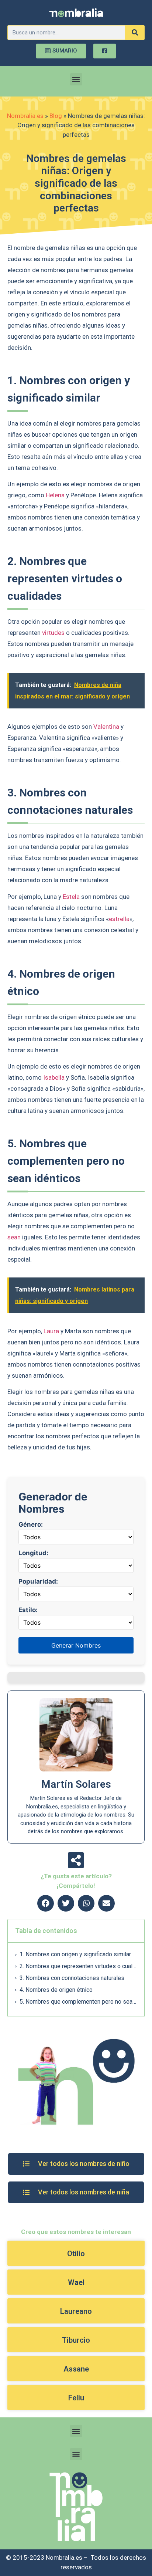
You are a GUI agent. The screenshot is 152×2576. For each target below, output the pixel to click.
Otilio (76, 2254)
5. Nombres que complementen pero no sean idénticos (78, 2002)
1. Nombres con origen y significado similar (75, 1954)
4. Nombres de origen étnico (56, 1990)
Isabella (54, 1077)
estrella (119, 919)
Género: (31, 1525)
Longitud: (33, 1553)
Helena (55, 495)
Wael (76, 2282)
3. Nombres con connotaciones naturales (72, 1978)
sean (14, 1237)
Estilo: (28, 1610)
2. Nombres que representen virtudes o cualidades (78, 1966)
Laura (51, 1331)
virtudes (53, 633)
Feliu (76, 2398)
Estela (71, 897)
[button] (76, 79)
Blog (56, 116)
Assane (76, 2369)
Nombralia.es (25, 116)
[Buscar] (135, 33)
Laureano (76, 2311)
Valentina (106, 727)
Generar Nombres (76, 1645)
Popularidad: (38, 1582)
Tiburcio (76, 2340)
